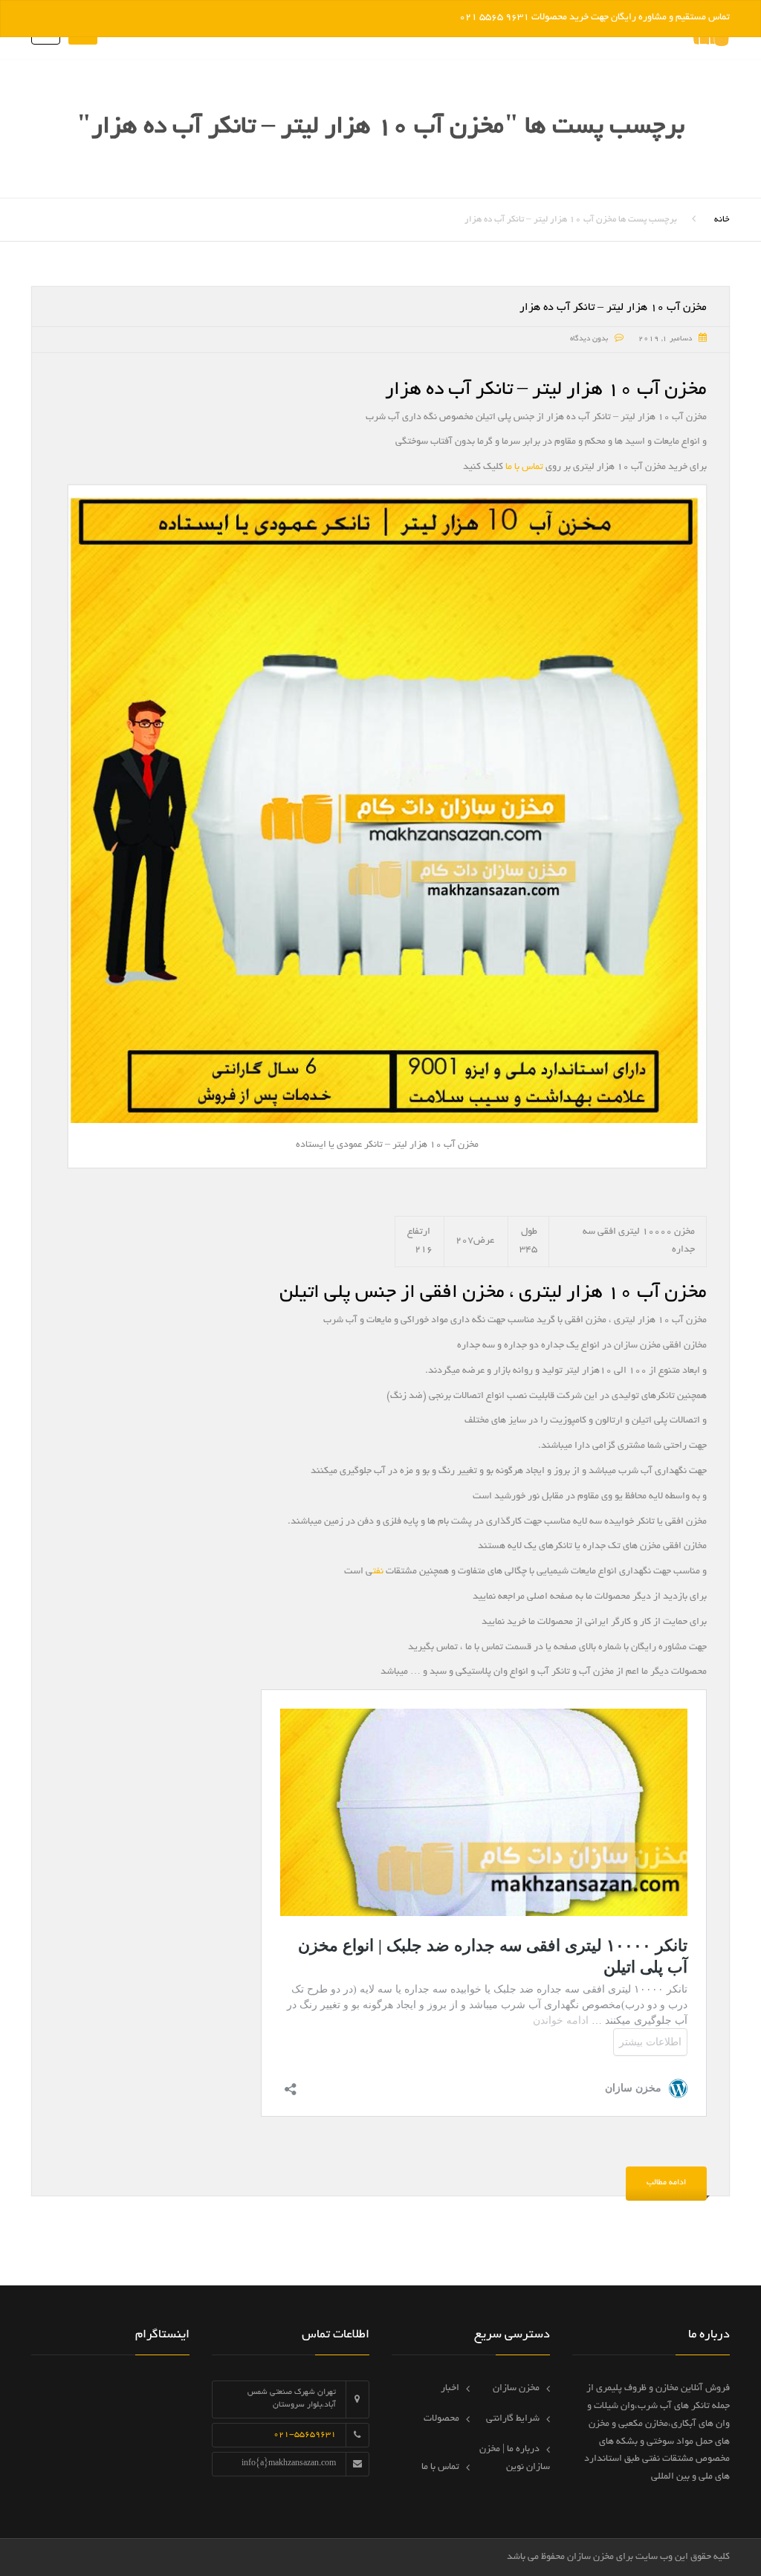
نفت (378, 1572)
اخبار (450, 2389)
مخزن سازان (516, 2389)
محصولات (441, 2419)
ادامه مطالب (666, 2183)
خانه (722, 220)
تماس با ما (524, 467)
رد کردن (441, 18)
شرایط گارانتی (513, 2419)
